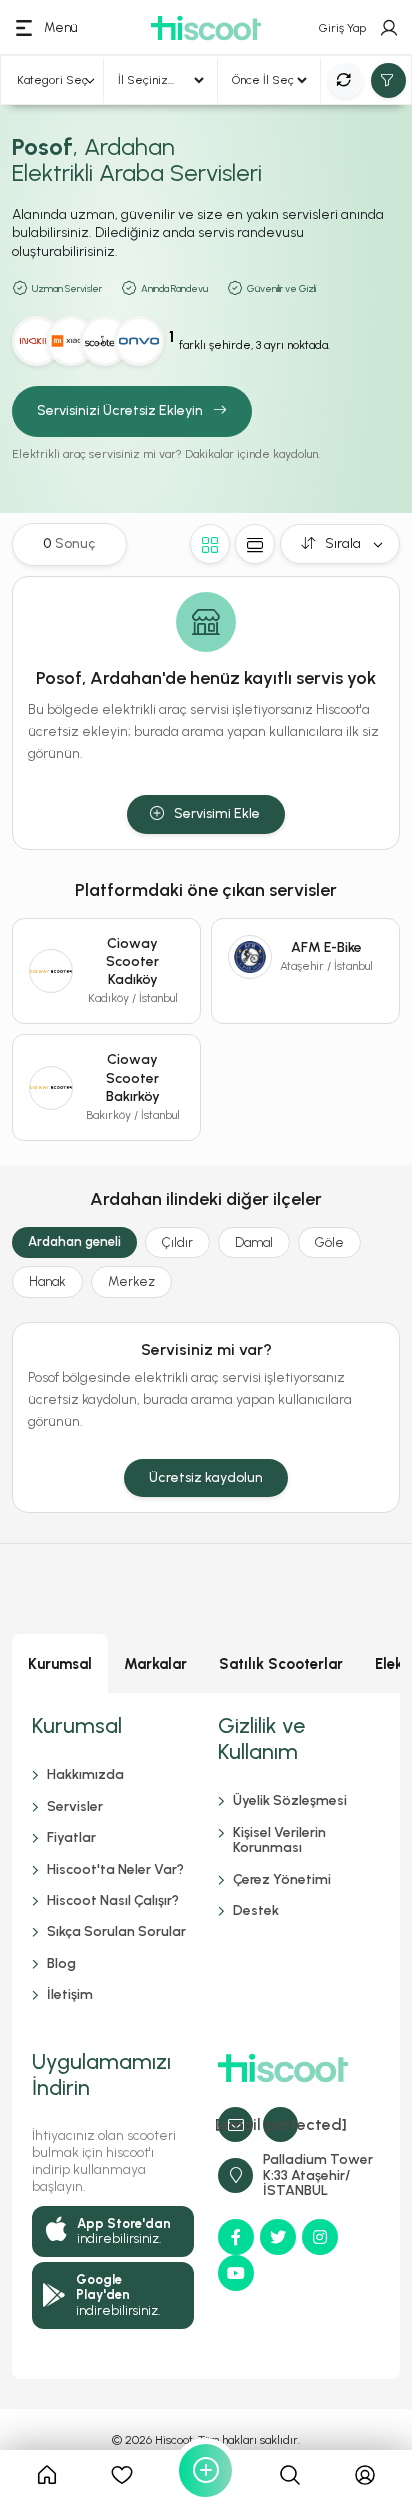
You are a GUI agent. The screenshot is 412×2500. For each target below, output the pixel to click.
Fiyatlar (71, 1837)
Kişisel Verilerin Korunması (279, 1840)
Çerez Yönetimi (282, 1879)
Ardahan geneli (74, 1241)
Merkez (131, 1281)
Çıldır (177, 1242)
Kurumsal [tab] (60, 1664)
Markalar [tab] (155, 1664)
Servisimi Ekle (217, 813)
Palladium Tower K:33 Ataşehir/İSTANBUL (318, 2175)
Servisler (75, 1806)
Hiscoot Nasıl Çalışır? (113, 1900)
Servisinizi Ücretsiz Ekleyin (120, 410)
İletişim (70, 1994)
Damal (254, 1242)
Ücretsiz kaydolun (206, 1477)
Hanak (47, 1281)
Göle (329, 1242)
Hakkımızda (85, 1774)
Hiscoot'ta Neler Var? (115, 1869)
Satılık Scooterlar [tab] (281, 1664)
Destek (256, 1910)
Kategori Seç (52, 80)
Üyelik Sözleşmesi (290, 1800)
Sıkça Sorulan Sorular (116, 1931)
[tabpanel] (206, 2035)
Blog (61, 1963)
